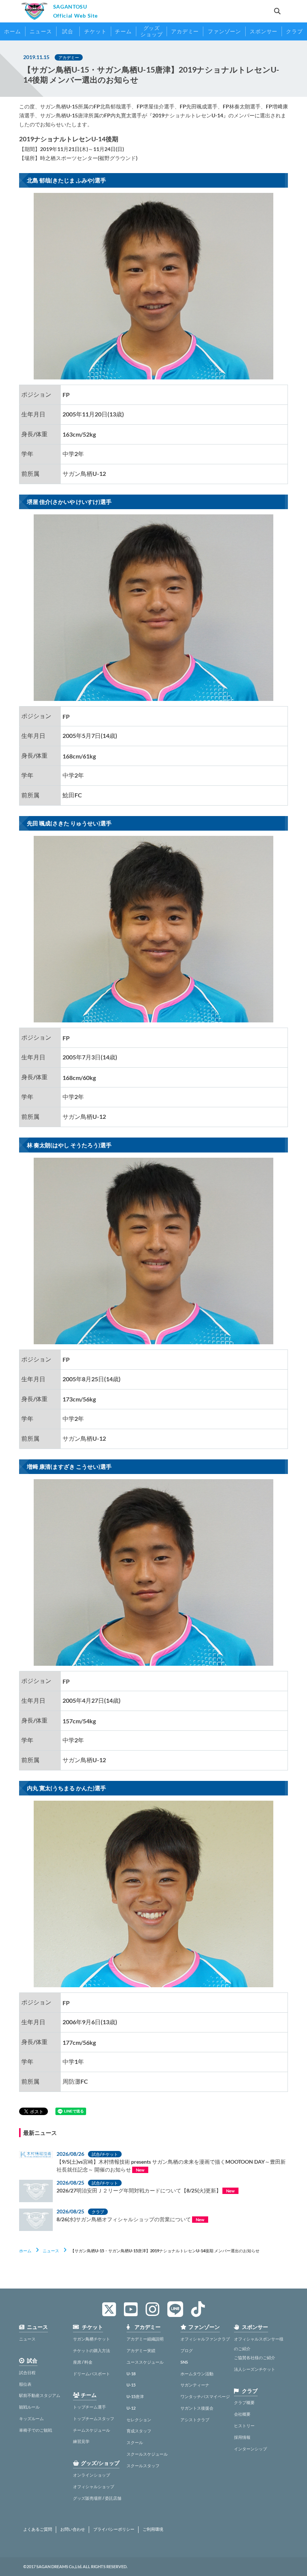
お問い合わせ (73, 2529)
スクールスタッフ (143, 2466)
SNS (184, 2362)
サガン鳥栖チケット (92, 2339)
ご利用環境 (153, 2529)
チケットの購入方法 (92, 2350)
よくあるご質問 (38, 2529)
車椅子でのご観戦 (36, 2430)
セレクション (139, 2420)
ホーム (25, 2251)
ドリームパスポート (92, 2374)
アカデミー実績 (141, 2350)
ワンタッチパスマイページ (205, 2396)
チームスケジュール (92, 2430)
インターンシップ (250, 2449)
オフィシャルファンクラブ (205, 2339)
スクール (135, 2442)
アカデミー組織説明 (145, 2339)
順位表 (25, 2384)
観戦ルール (29, 2407)
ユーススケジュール (145, 2362)
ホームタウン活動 (197, 2374)
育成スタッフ (139, 2431)
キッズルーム (31, 2418)
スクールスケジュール (147, 2454)
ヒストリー (244, 2426)
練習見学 (81, 2441)
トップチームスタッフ (94, 2418)
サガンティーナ (195, 2385)
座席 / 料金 (83, 2362)
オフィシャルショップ (94, 2486)
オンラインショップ (92, 2475)
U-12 (131, 2408)
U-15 (131, 2385)
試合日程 (27, 2372)
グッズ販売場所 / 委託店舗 (97, 2498)
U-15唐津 (135, 2396)
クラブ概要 (244, 2402)
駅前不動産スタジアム (40, 2395)
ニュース (51, 2251)
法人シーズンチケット (255, 2369)
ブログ (187, 2350)
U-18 (131, 2374)
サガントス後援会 (197, 2408)
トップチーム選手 (89, 2407)
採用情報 (242, 2437)
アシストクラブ (195, 2420)
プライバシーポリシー (114, 2529)
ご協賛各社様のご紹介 (255, 2358)
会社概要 (242, 2414)
